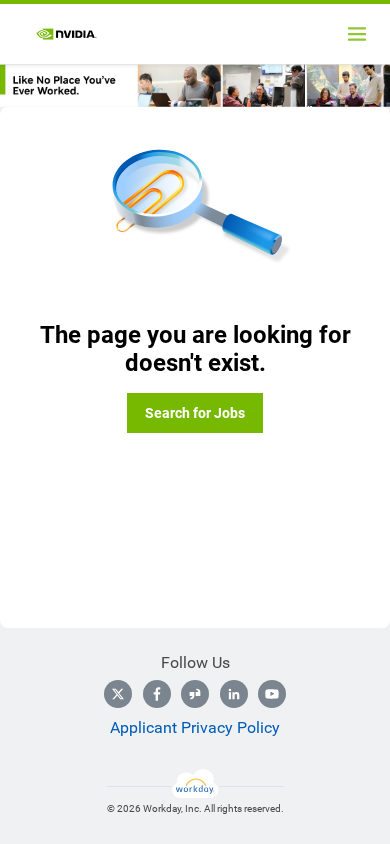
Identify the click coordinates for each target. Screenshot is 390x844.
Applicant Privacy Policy (195, 727)
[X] (118, 694)
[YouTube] (272, 694)
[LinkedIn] (234, 694)
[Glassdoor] (195, 694)
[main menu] (357, 34)
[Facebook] (157, 694)
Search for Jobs (195, 413)
